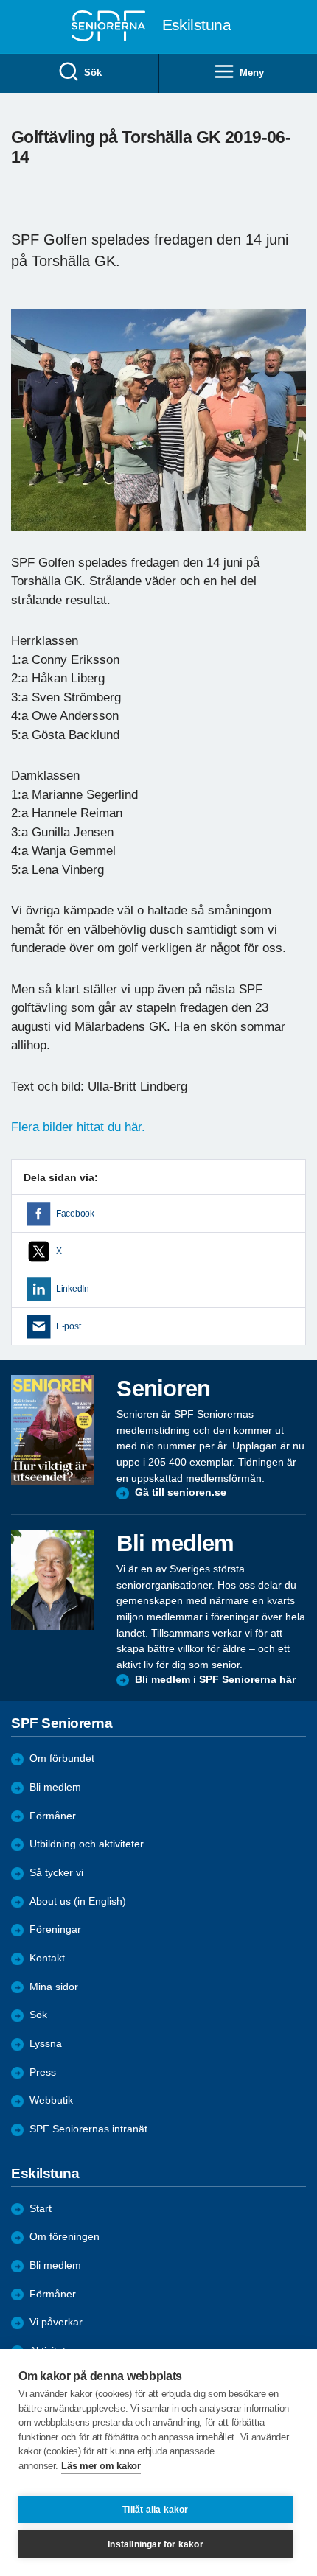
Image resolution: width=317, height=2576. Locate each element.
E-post (68, 1326)
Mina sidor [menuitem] (54, 1987)
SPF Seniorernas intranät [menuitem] (88, 2129)
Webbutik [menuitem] (51, 2100)
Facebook (75, 1214)
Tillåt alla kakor (155, 2510)
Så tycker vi (56, 1873)
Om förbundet (62, 1758)
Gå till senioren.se (181, 1492)
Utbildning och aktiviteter (87, 1844)
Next (293, 434)
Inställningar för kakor (156, 2544)
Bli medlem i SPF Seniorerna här (215, 1680)
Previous (29, 434)
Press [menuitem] (43, 2072)
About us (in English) (78, 1901)
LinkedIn (73, 1289)
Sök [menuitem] (93, 73)
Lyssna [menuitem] (46, 2044)
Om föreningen (65, 2237)
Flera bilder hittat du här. (78, 1127)
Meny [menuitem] (251, 73)
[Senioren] (53, 1430)
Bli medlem (55, 1787)
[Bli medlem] (53, 1580)
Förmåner (53, 1816)
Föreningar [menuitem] (55, 1929)
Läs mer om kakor (101, 2466)
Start (41, 2209)
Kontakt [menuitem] (47, 1958)
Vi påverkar (56, 2322)
